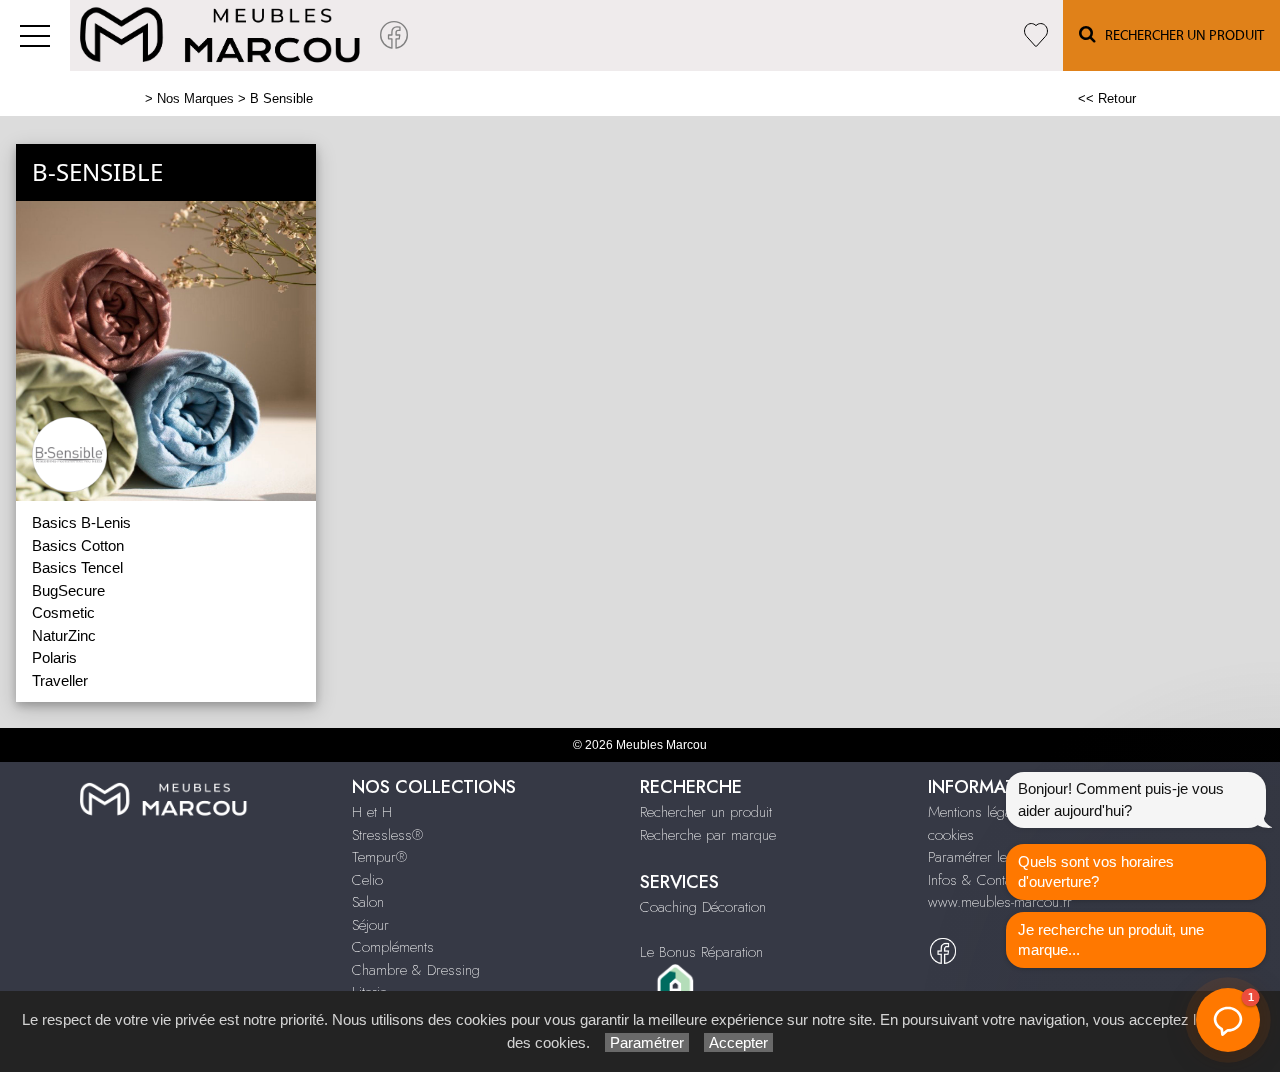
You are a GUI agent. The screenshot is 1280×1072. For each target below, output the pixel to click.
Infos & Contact (975, 880)
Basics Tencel (77, 567)
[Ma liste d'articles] (1036, 35)
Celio (367, 880)
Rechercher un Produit (1180, 36)
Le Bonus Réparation (701, 952)
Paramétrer (647, 1042)
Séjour (370, 925)
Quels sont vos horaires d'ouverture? (1096, 871)
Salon (368, 902)
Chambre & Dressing (416, 970)
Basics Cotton (78, 545)
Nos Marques (195, 98)
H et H (372, 812)
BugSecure (68, 590)
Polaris (54, 657)
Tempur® (379, 857)
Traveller (60, 680)
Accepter (738, 1042)
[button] (1228, 1020)
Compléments (393, 947)
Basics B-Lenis (81, 522)
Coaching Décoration (703, 907)
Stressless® (387, 835)
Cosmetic (63, 612)
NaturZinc (64, 635)
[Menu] (35, 35)
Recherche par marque (708, 835)
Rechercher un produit (706, 812)
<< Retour (1107, 98)
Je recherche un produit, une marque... (1111, 939)
